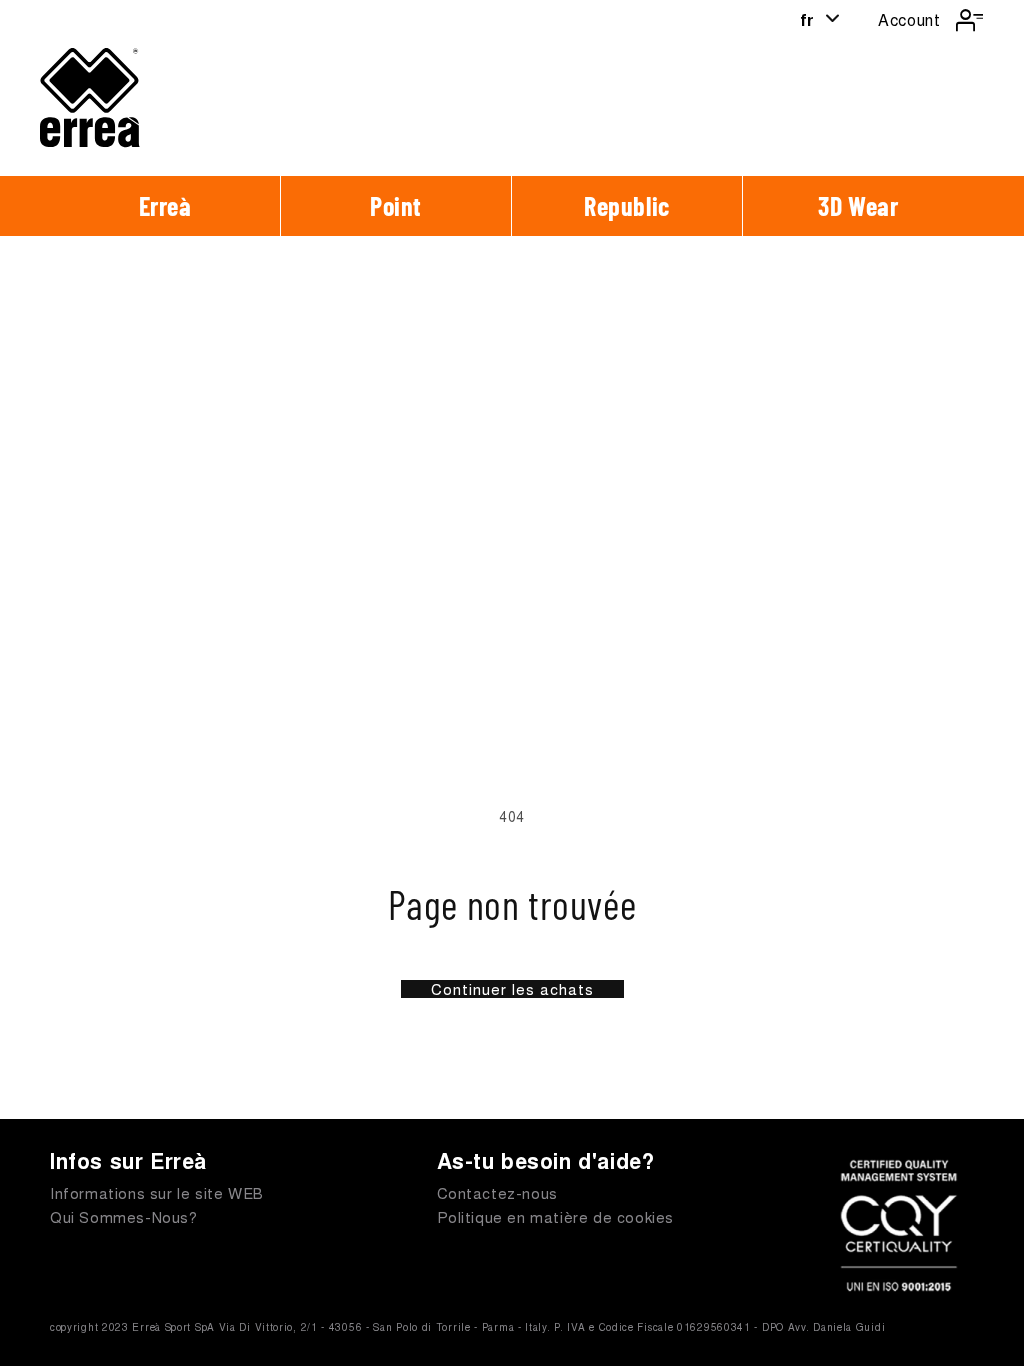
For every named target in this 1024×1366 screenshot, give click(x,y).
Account (909, 19)
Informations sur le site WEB (157, 1192)
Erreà (165, 205)
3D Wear (858, 205)
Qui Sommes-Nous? (124, 1216)
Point (396, 205)
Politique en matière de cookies (556, 1216)
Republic (627, 205)
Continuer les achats (512, 989)
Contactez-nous (497, 1192)
